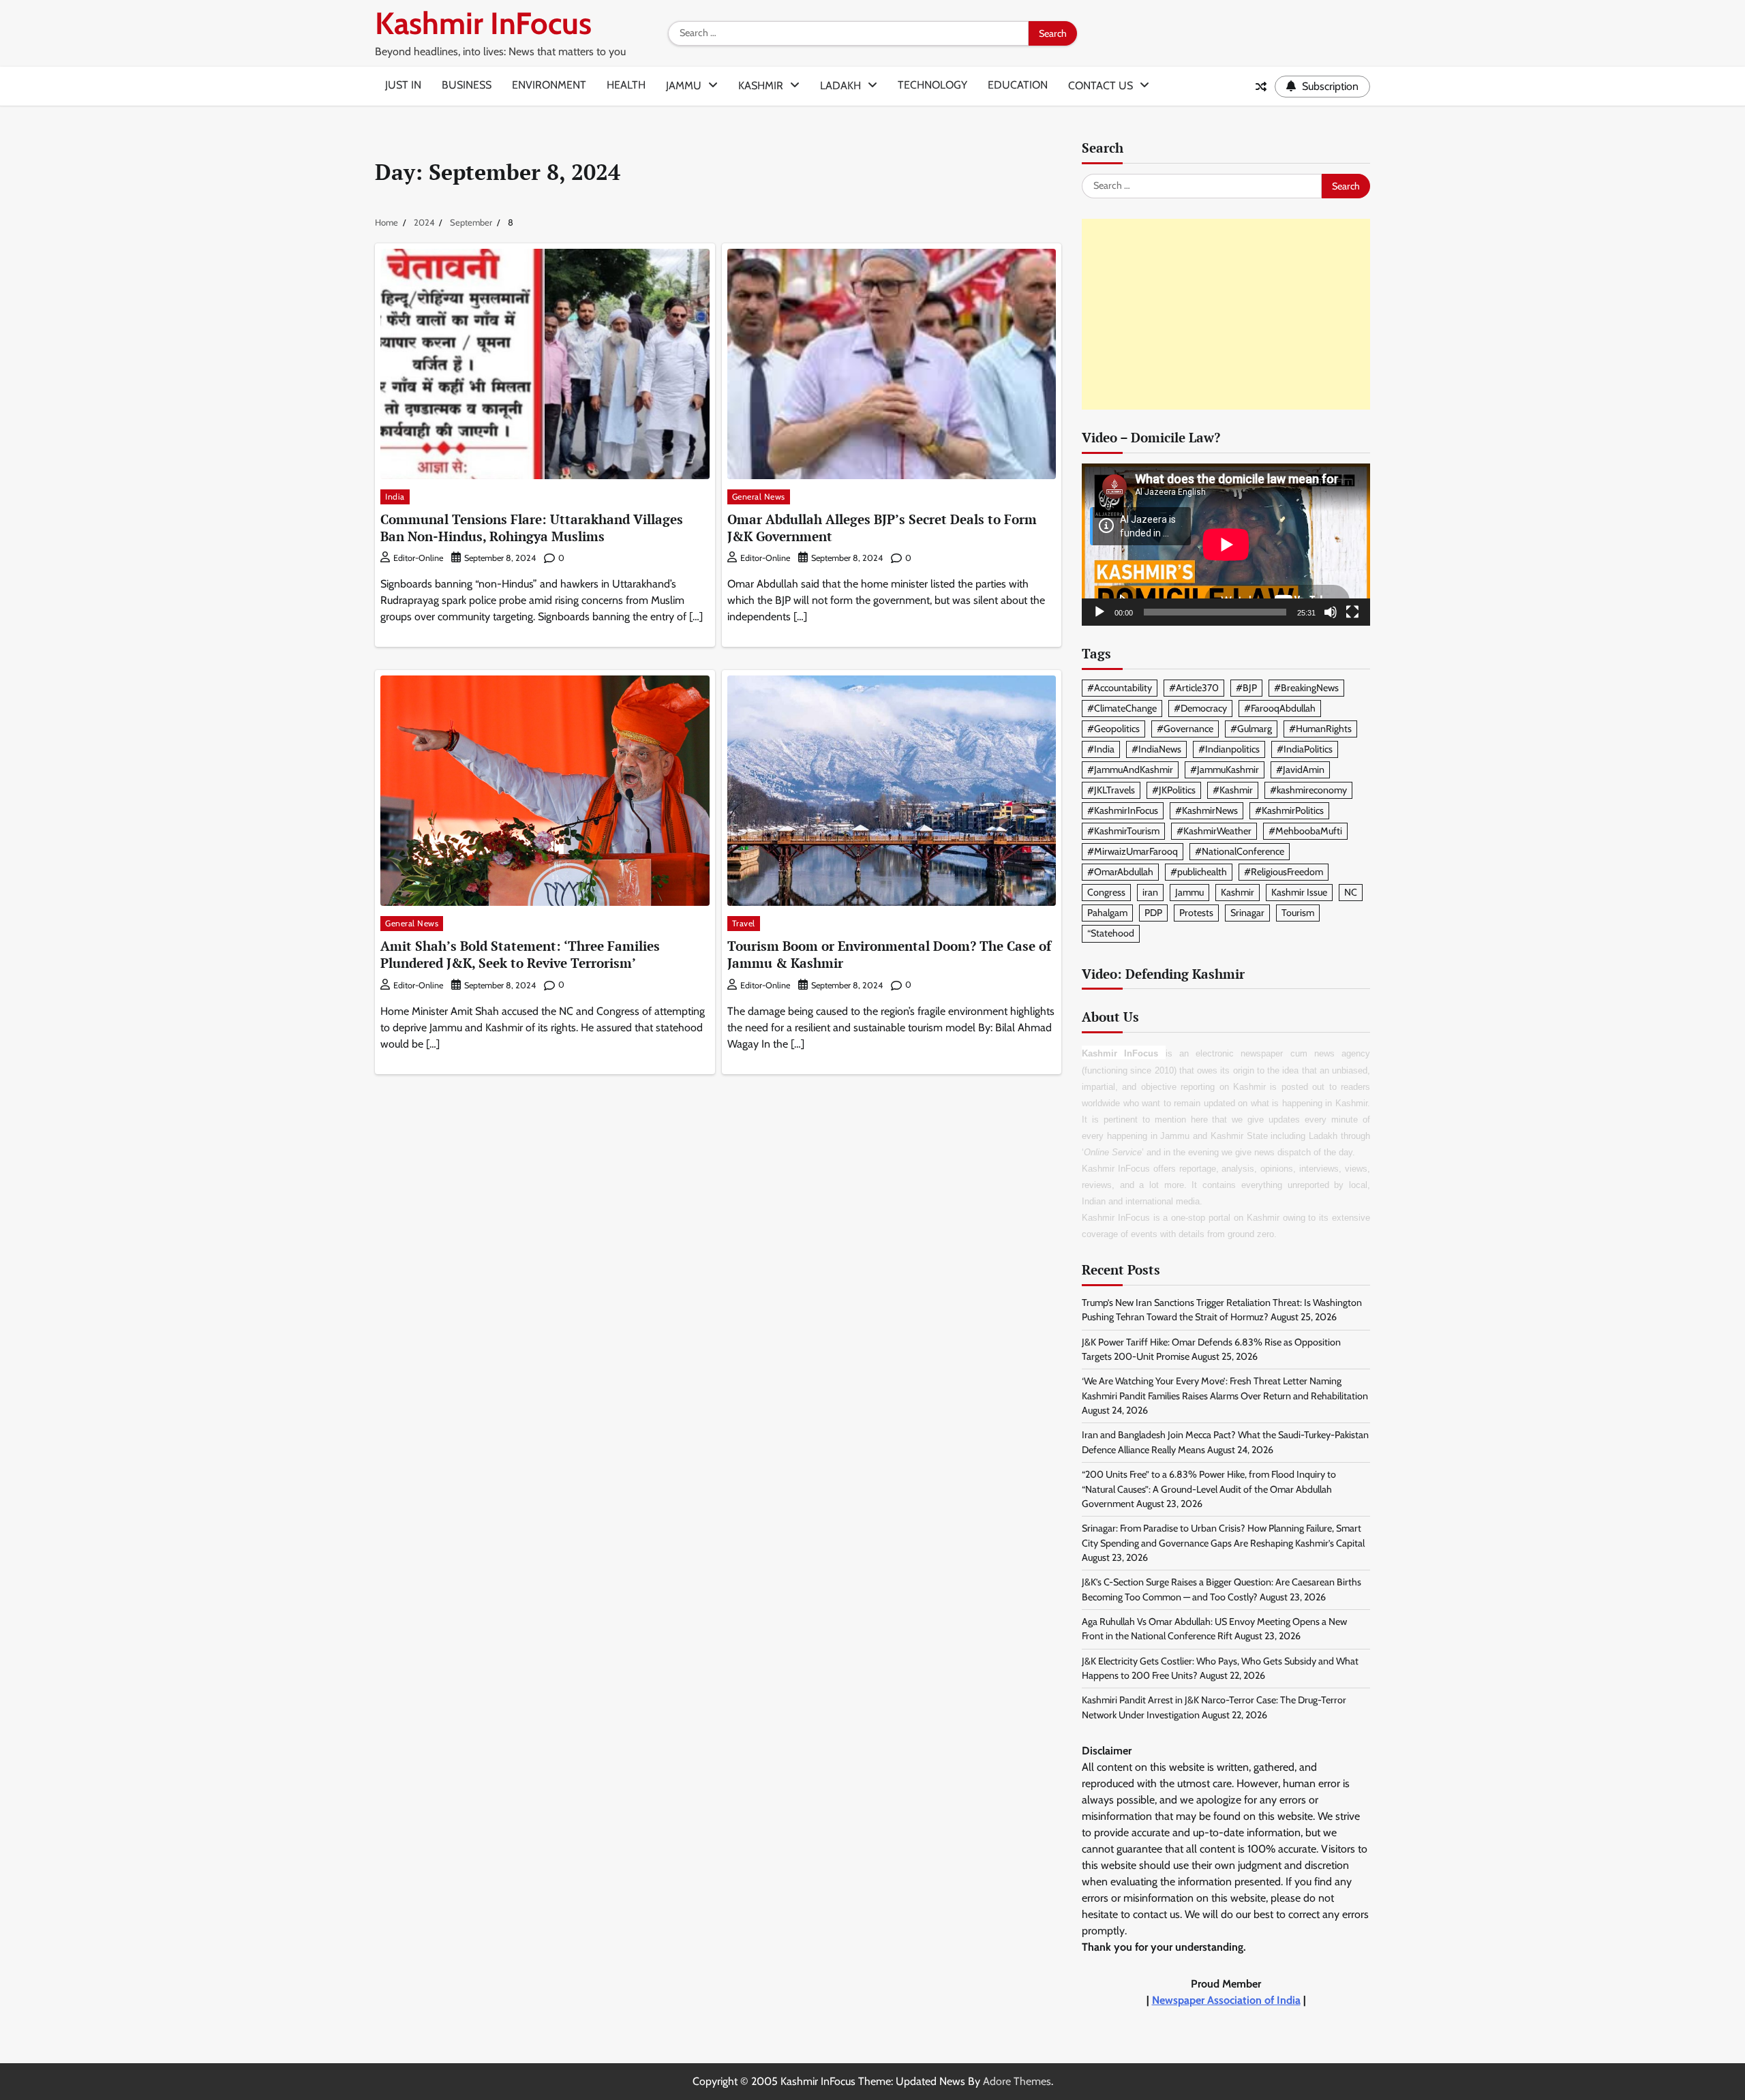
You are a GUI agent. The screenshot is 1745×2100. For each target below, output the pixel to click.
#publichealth (1199, 872)
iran (1150, 892)
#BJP (1246, 688)
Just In (403, 85)
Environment (549, 85)
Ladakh (840, 86)
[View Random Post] (1261, 87)
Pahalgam (1107, 913)
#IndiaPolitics (1305, 749)
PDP (1153, 913)
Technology (932, 85)
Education (1018, 85)
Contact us (1101, 86)
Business (467, 85)
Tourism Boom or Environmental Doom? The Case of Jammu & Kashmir (889, 954)
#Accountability (1120, 688)
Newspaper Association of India (1226, 2000)
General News (759, 497)
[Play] (1099, 612)
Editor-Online (418, 558)
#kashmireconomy (1308, 790)
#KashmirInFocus (1123, 810)
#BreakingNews (1306, 688)
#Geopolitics (1113, 729)
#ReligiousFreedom (1284, 872)
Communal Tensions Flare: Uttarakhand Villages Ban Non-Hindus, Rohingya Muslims (532, 528)
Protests (1196, 913)
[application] (1226, 545)
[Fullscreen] (1352, 612)
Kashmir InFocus (483, 23)
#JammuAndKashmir (1130, 770)
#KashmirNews (1207, 810)
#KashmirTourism (1123, 831)
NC (1351, 892)
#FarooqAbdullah (1280, 708)
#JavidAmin (1300, 770)
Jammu (684, 86)
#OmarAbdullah (1120, 872)
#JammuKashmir (1225, 770)
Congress (1106, 892)
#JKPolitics (1174, 790)
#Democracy (1200, 708)
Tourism (1298, 913)
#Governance (1185, 729)
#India (1101, 749)
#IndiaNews (1156, 749)
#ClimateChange (1122, 708)
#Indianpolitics (1229, 749)
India (395, 497)
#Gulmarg (1251, 729)
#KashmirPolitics (1289, 810)
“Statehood (1111, 933)
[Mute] (1331, 612)
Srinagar (1247, 913)
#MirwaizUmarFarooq (1133, 851)
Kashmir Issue (1299, 892)
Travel (744, 923)
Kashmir (761, 86)
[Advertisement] (1226, 314)
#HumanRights (1320, 729)
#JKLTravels (1111, 790)
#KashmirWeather (1214, 831)
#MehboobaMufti (1305, 831)
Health (626, 85)
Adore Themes (1017, 2081)
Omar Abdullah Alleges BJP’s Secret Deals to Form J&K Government (882, 528)
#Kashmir (1233, 790)
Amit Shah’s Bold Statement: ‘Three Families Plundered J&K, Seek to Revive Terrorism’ (520, 954)
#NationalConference (1240, 851)
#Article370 (1194, 688)
